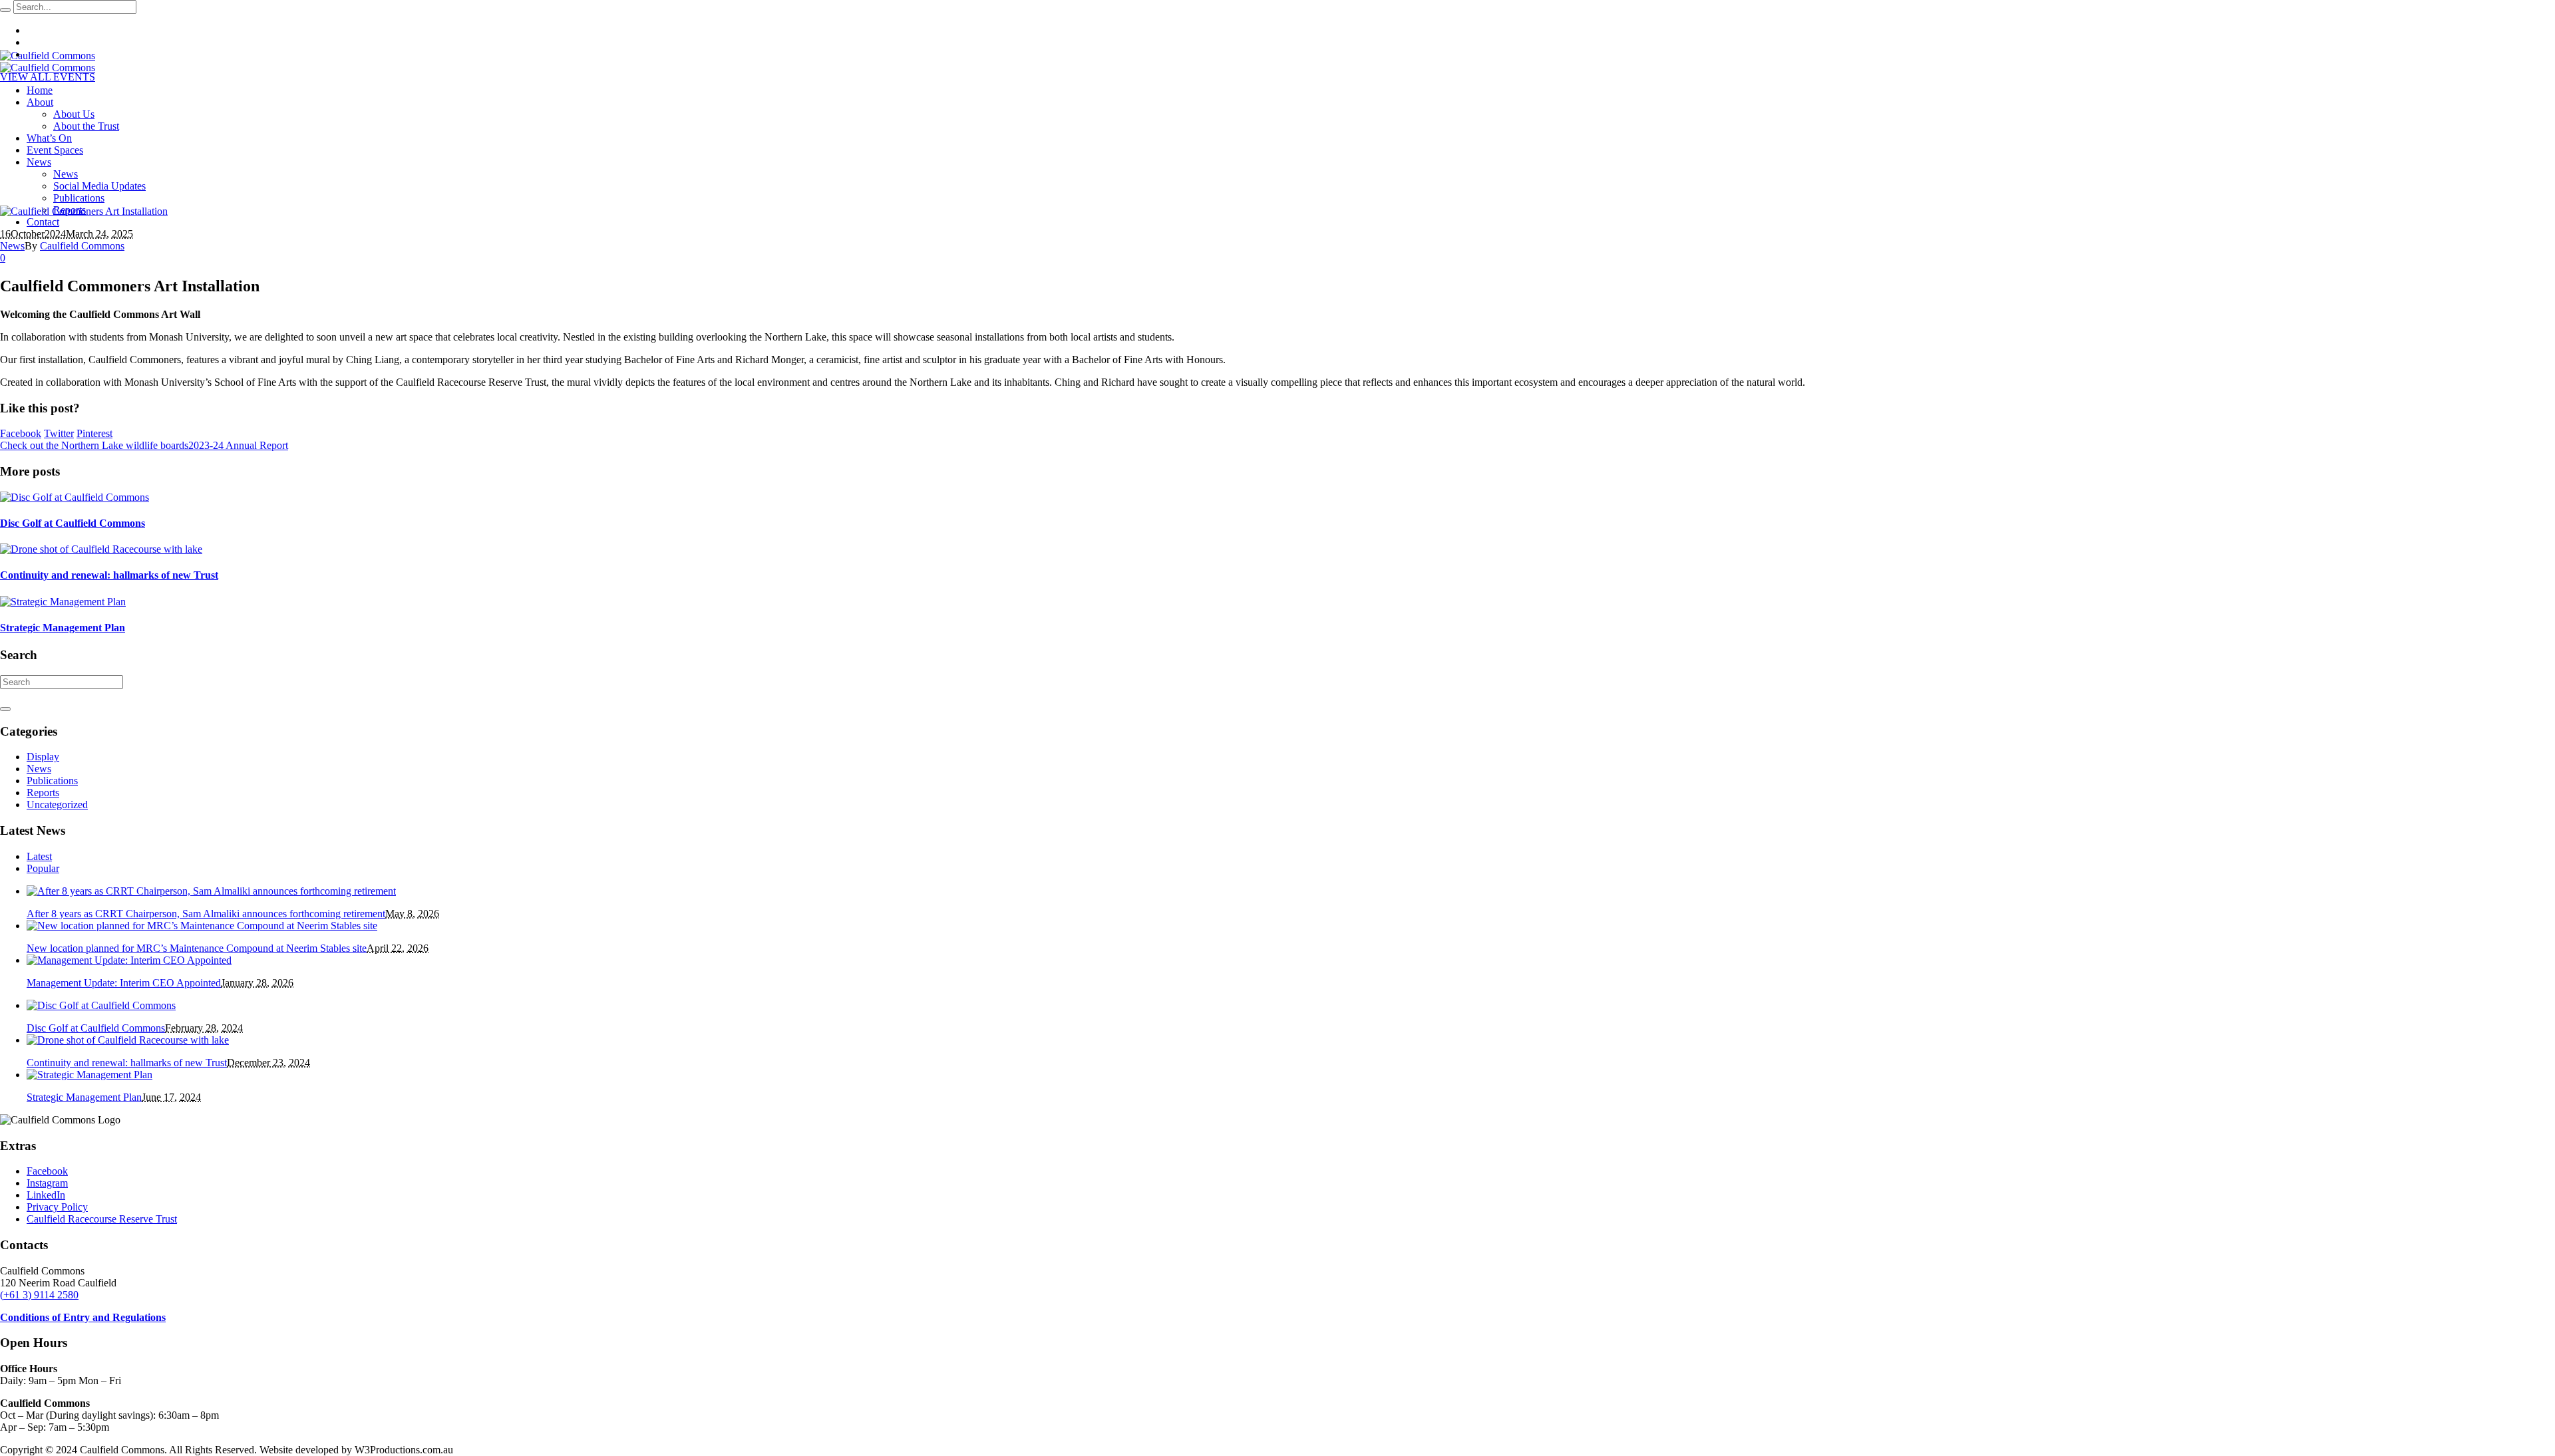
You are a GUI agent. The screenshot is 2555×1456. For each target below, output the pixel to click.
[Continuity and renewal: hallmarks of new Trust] (101, 549)
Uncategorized (57, 804)
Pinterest (94, 433)
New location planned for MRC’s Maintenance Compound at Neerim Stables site (197, 948)
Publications (52, 781)
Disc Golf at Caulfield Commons (73, 523)
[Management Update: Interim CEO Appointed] (129, 960)
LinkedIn (46, 1195)
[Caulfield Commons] (48, 62)
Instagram (47, 1183)
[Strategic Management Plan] (63, 602)
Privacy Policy (57, 1207)
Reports (43, 793)
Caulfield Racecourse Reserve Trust (102, 1219)
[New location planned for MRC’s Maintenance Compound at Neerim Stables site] (202, 926)
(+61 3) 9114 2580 (39, 1295)
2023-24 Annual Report (238, 445)
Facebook (21, 433)
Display (43, 757)
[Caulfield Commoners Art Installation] (84, 211)
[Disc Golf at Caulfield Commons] (75, 497)
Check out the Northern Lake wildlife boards (94, 445)
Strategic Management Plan (63, 628)
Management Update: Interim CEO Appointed (124, 983)
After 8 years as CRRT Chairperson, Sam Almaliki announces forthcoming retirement (206, 914)
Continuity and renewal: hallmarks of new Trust (109, 575)
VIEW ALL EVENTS (48, 77)
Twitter (59, 433)
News (12, 246)
